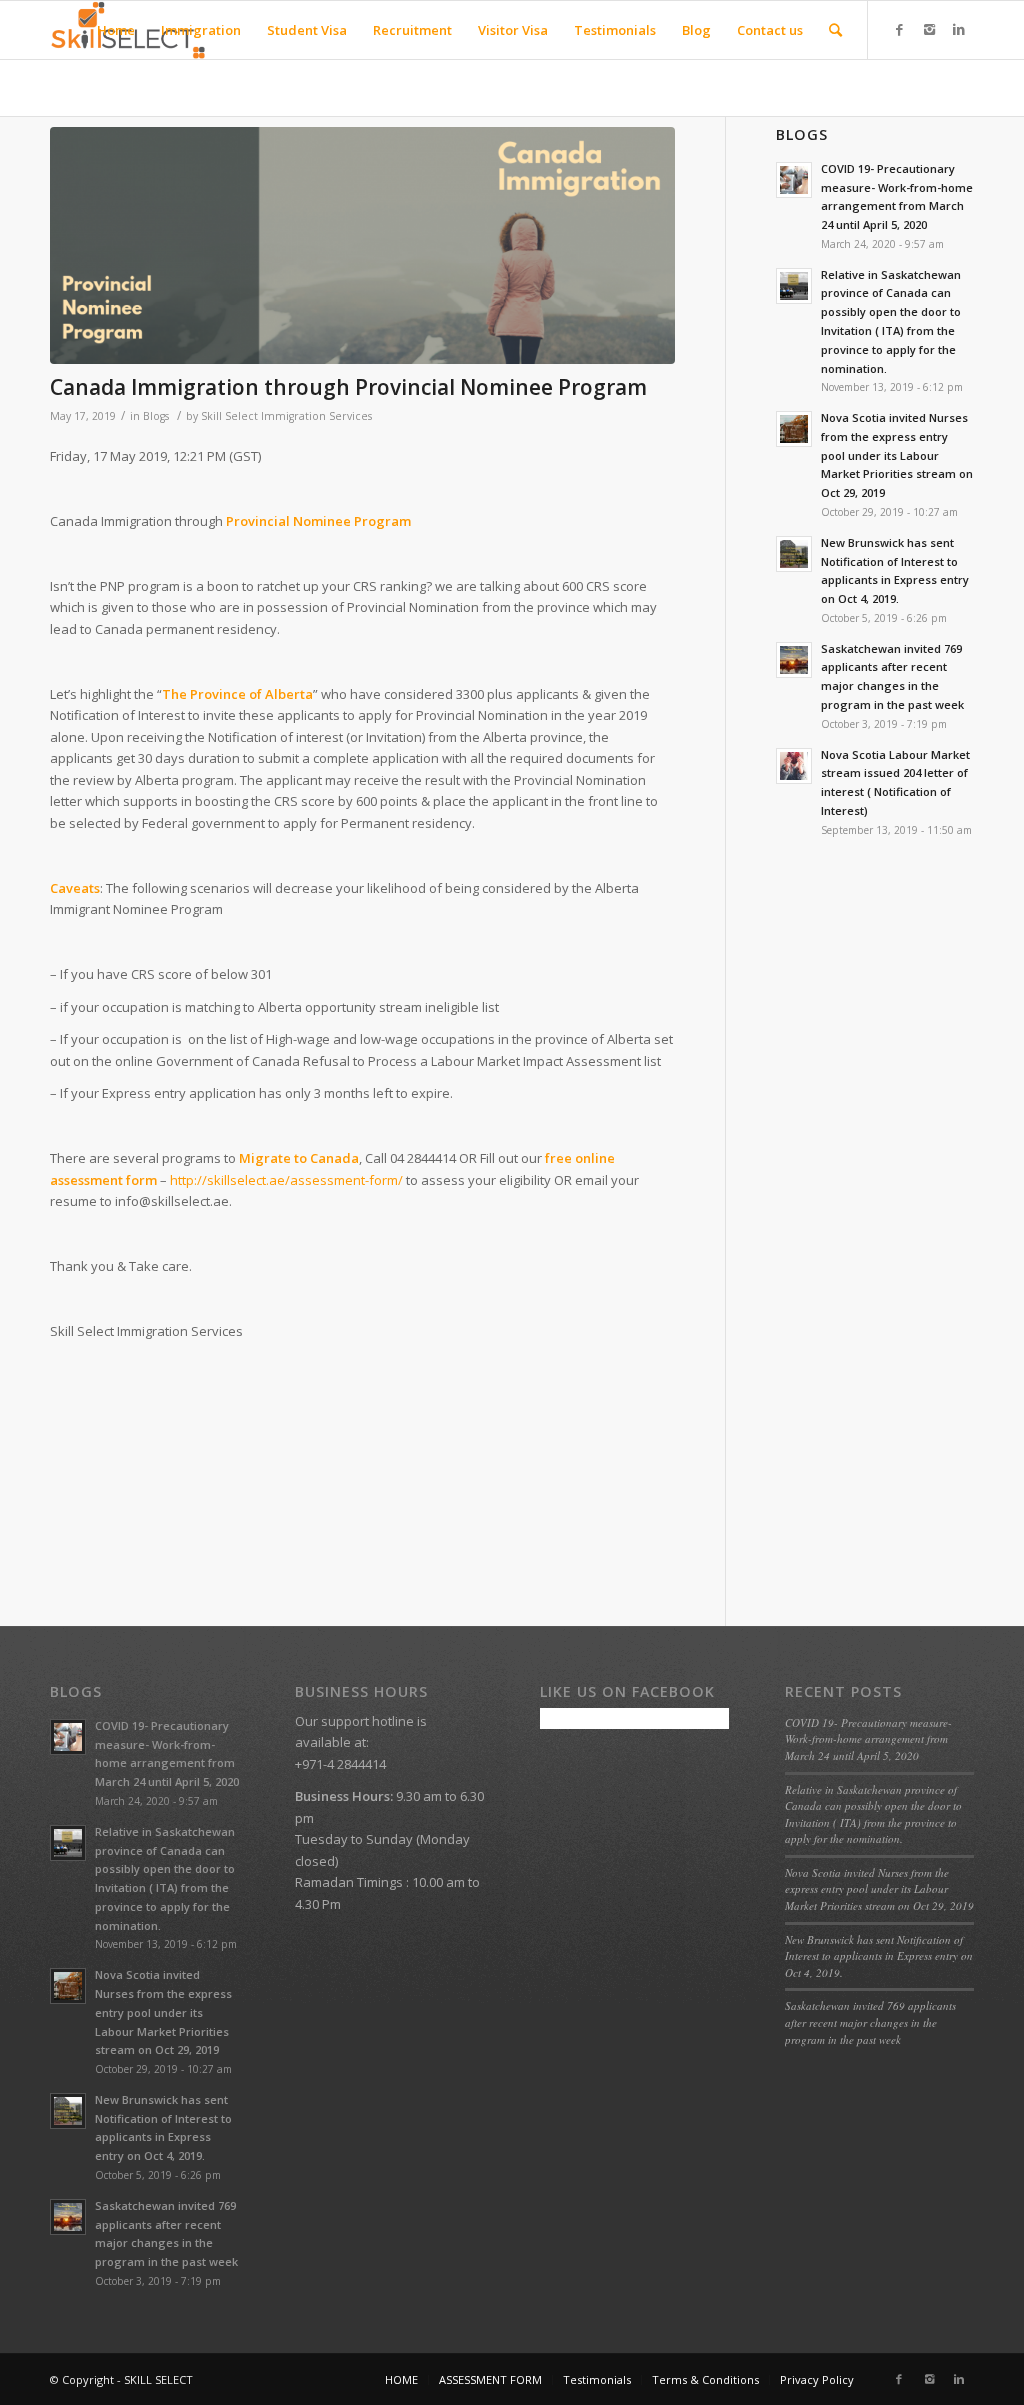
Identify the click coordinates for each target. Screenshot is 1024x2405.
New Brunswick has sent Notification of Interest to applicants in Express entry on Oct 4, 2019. (879, 1956)
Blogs (156, 416)
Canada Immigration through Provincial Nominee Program (348, 387)
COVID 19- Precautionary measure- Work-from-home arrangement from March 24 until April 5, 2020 (868, 1739)
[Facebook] (899, 29)
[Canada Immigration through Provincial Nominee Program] (362, 245)
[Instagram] (929, 29)
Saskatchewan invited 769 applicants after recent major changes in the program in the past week (870, 2022)
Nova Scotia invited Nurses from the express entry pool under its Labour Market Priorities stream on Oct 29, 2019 (879, 1889)
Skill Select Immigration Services (286, 416)
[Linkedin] (959, 29)
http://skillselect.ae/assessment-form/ (286, 1180)
